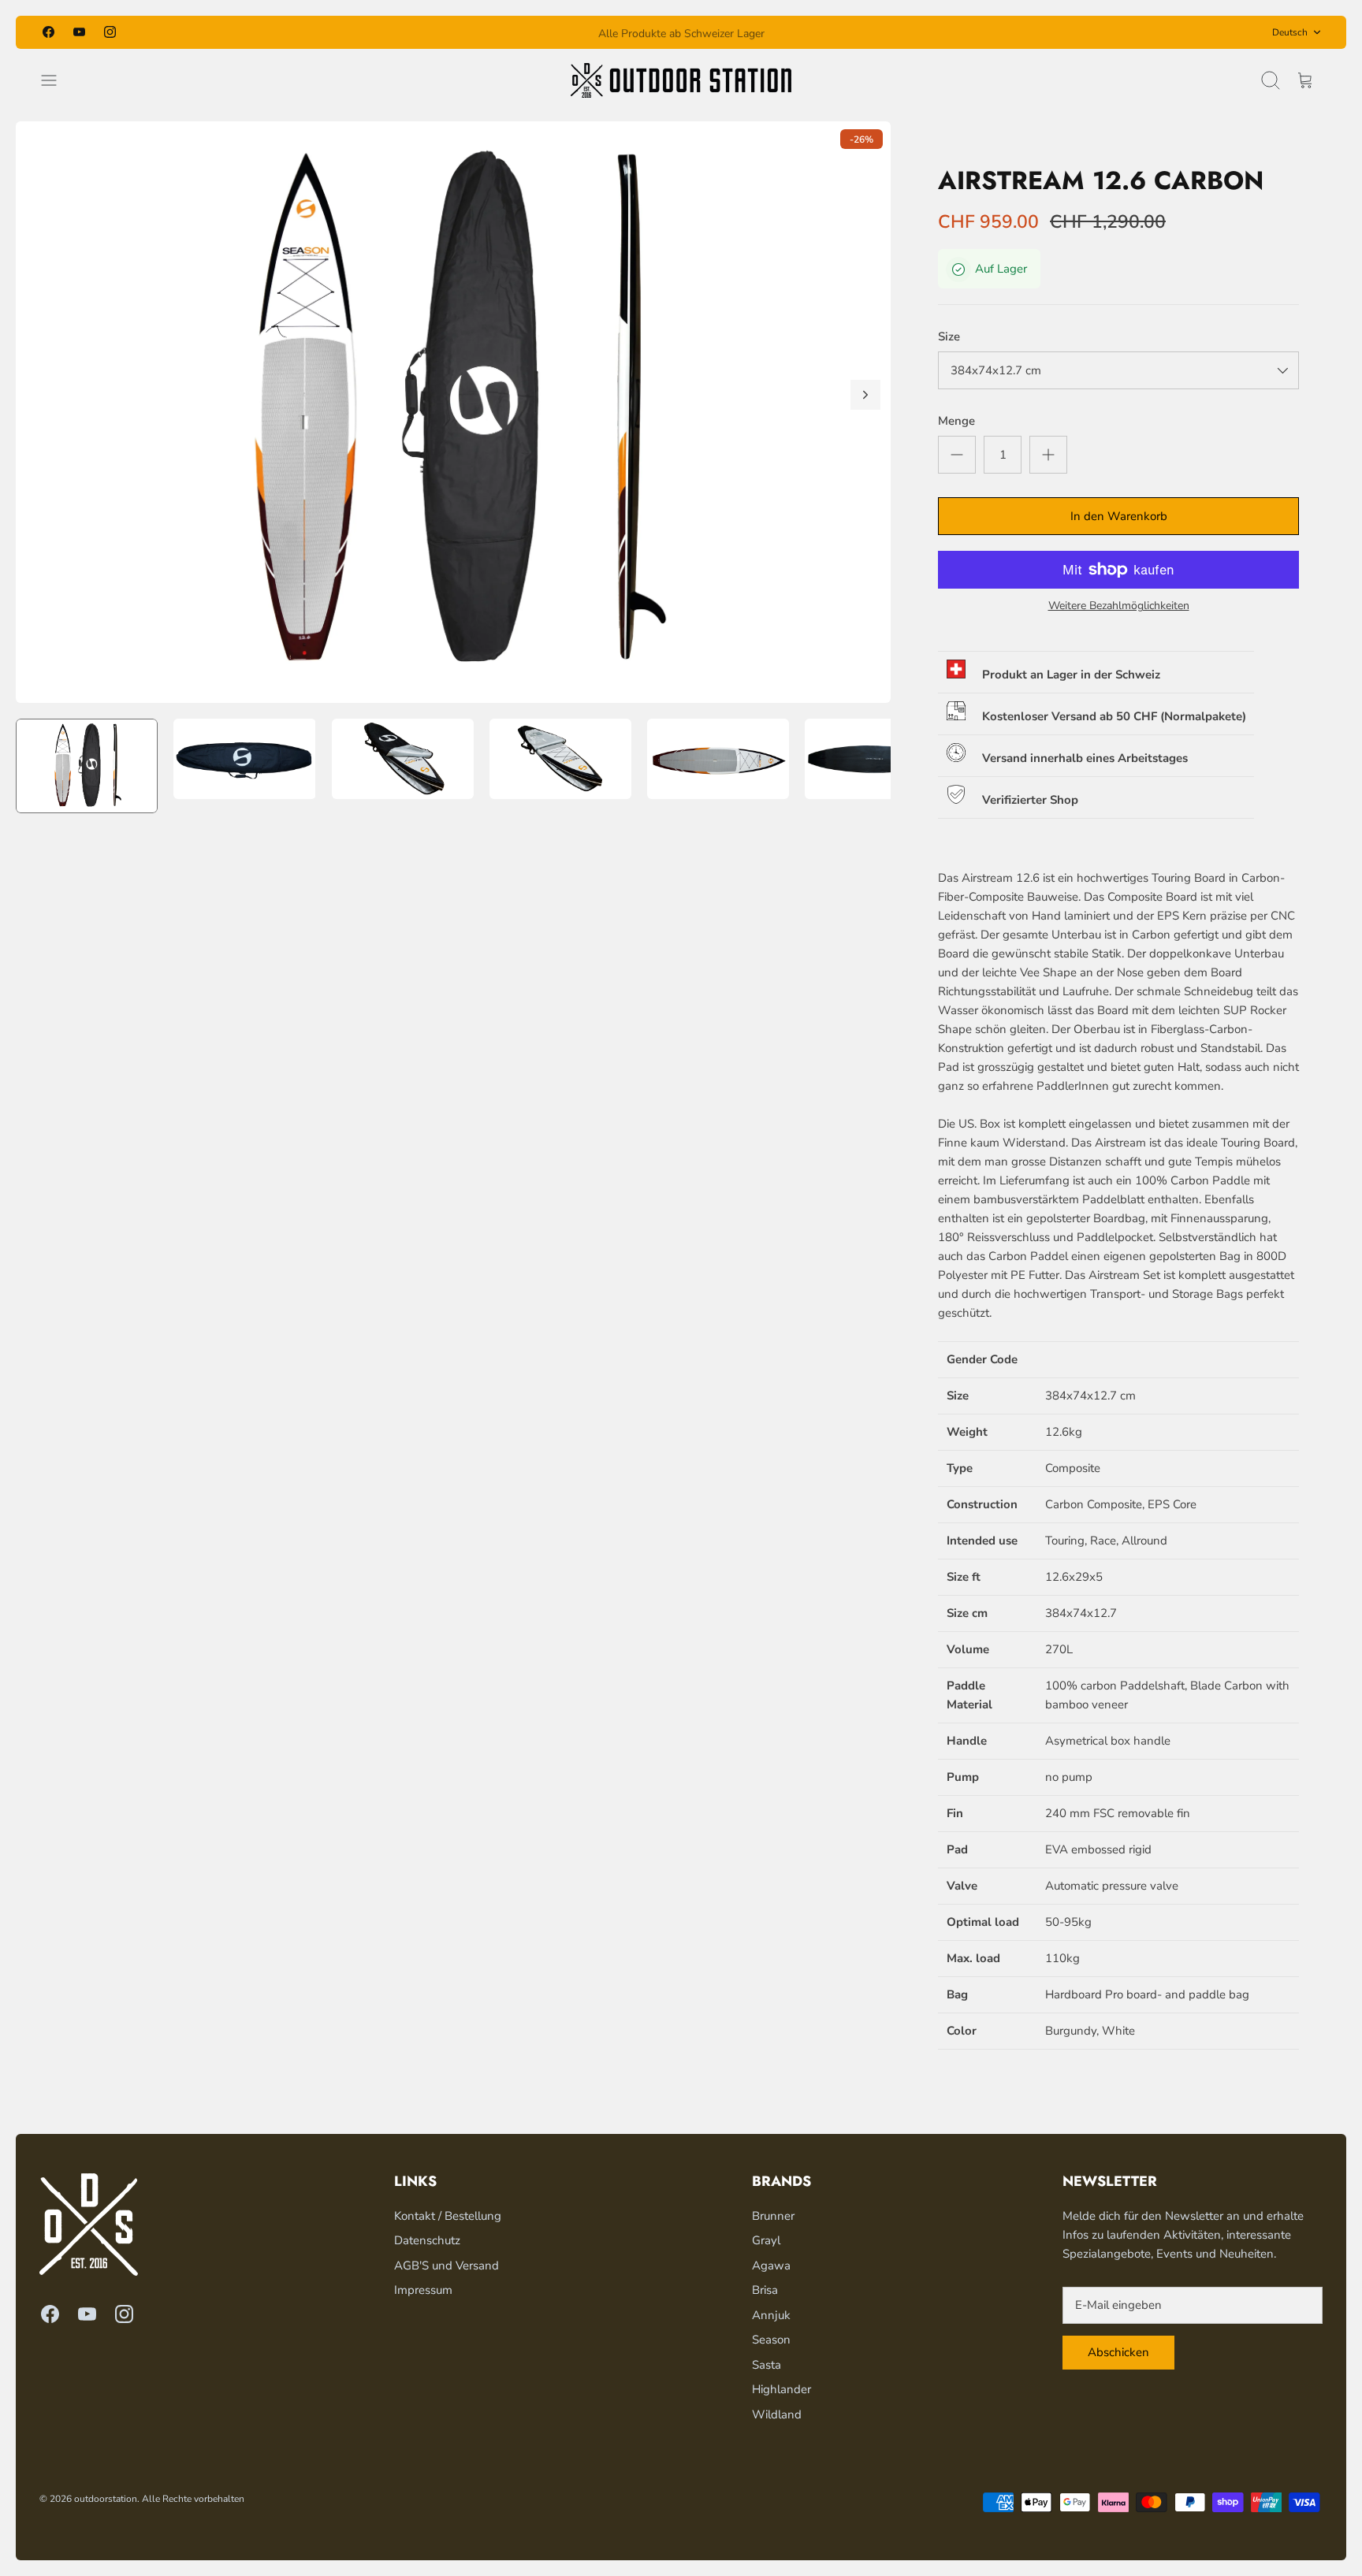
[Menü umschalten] (57, 80)
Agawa (771, 2266)
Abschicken (1118, 2352)
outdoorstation (106, 2499)
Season (771, 2340)
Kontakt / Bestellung (448, 2216)
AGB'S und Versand (447, 2266)
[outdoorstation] (681, 80)
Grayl (766, 2240)
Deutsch (1290, 32)
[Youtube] (79, 32)
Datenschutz (427, 2240)
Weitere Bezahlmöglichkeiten (1119, 606)
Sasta (767, 2365)
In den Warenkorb (1119, 516)
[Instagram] (110, 32)
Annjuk (771, 2315)
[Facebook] (48, 32)
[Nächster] (883, 32)
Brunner (773, 2216)
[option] (453, 412)
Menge (956, 421)
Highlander (781, 2389)
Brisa (765, 2290)
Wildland (777, 2414)
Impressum (423, 2290)
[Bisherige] (479, 32)
